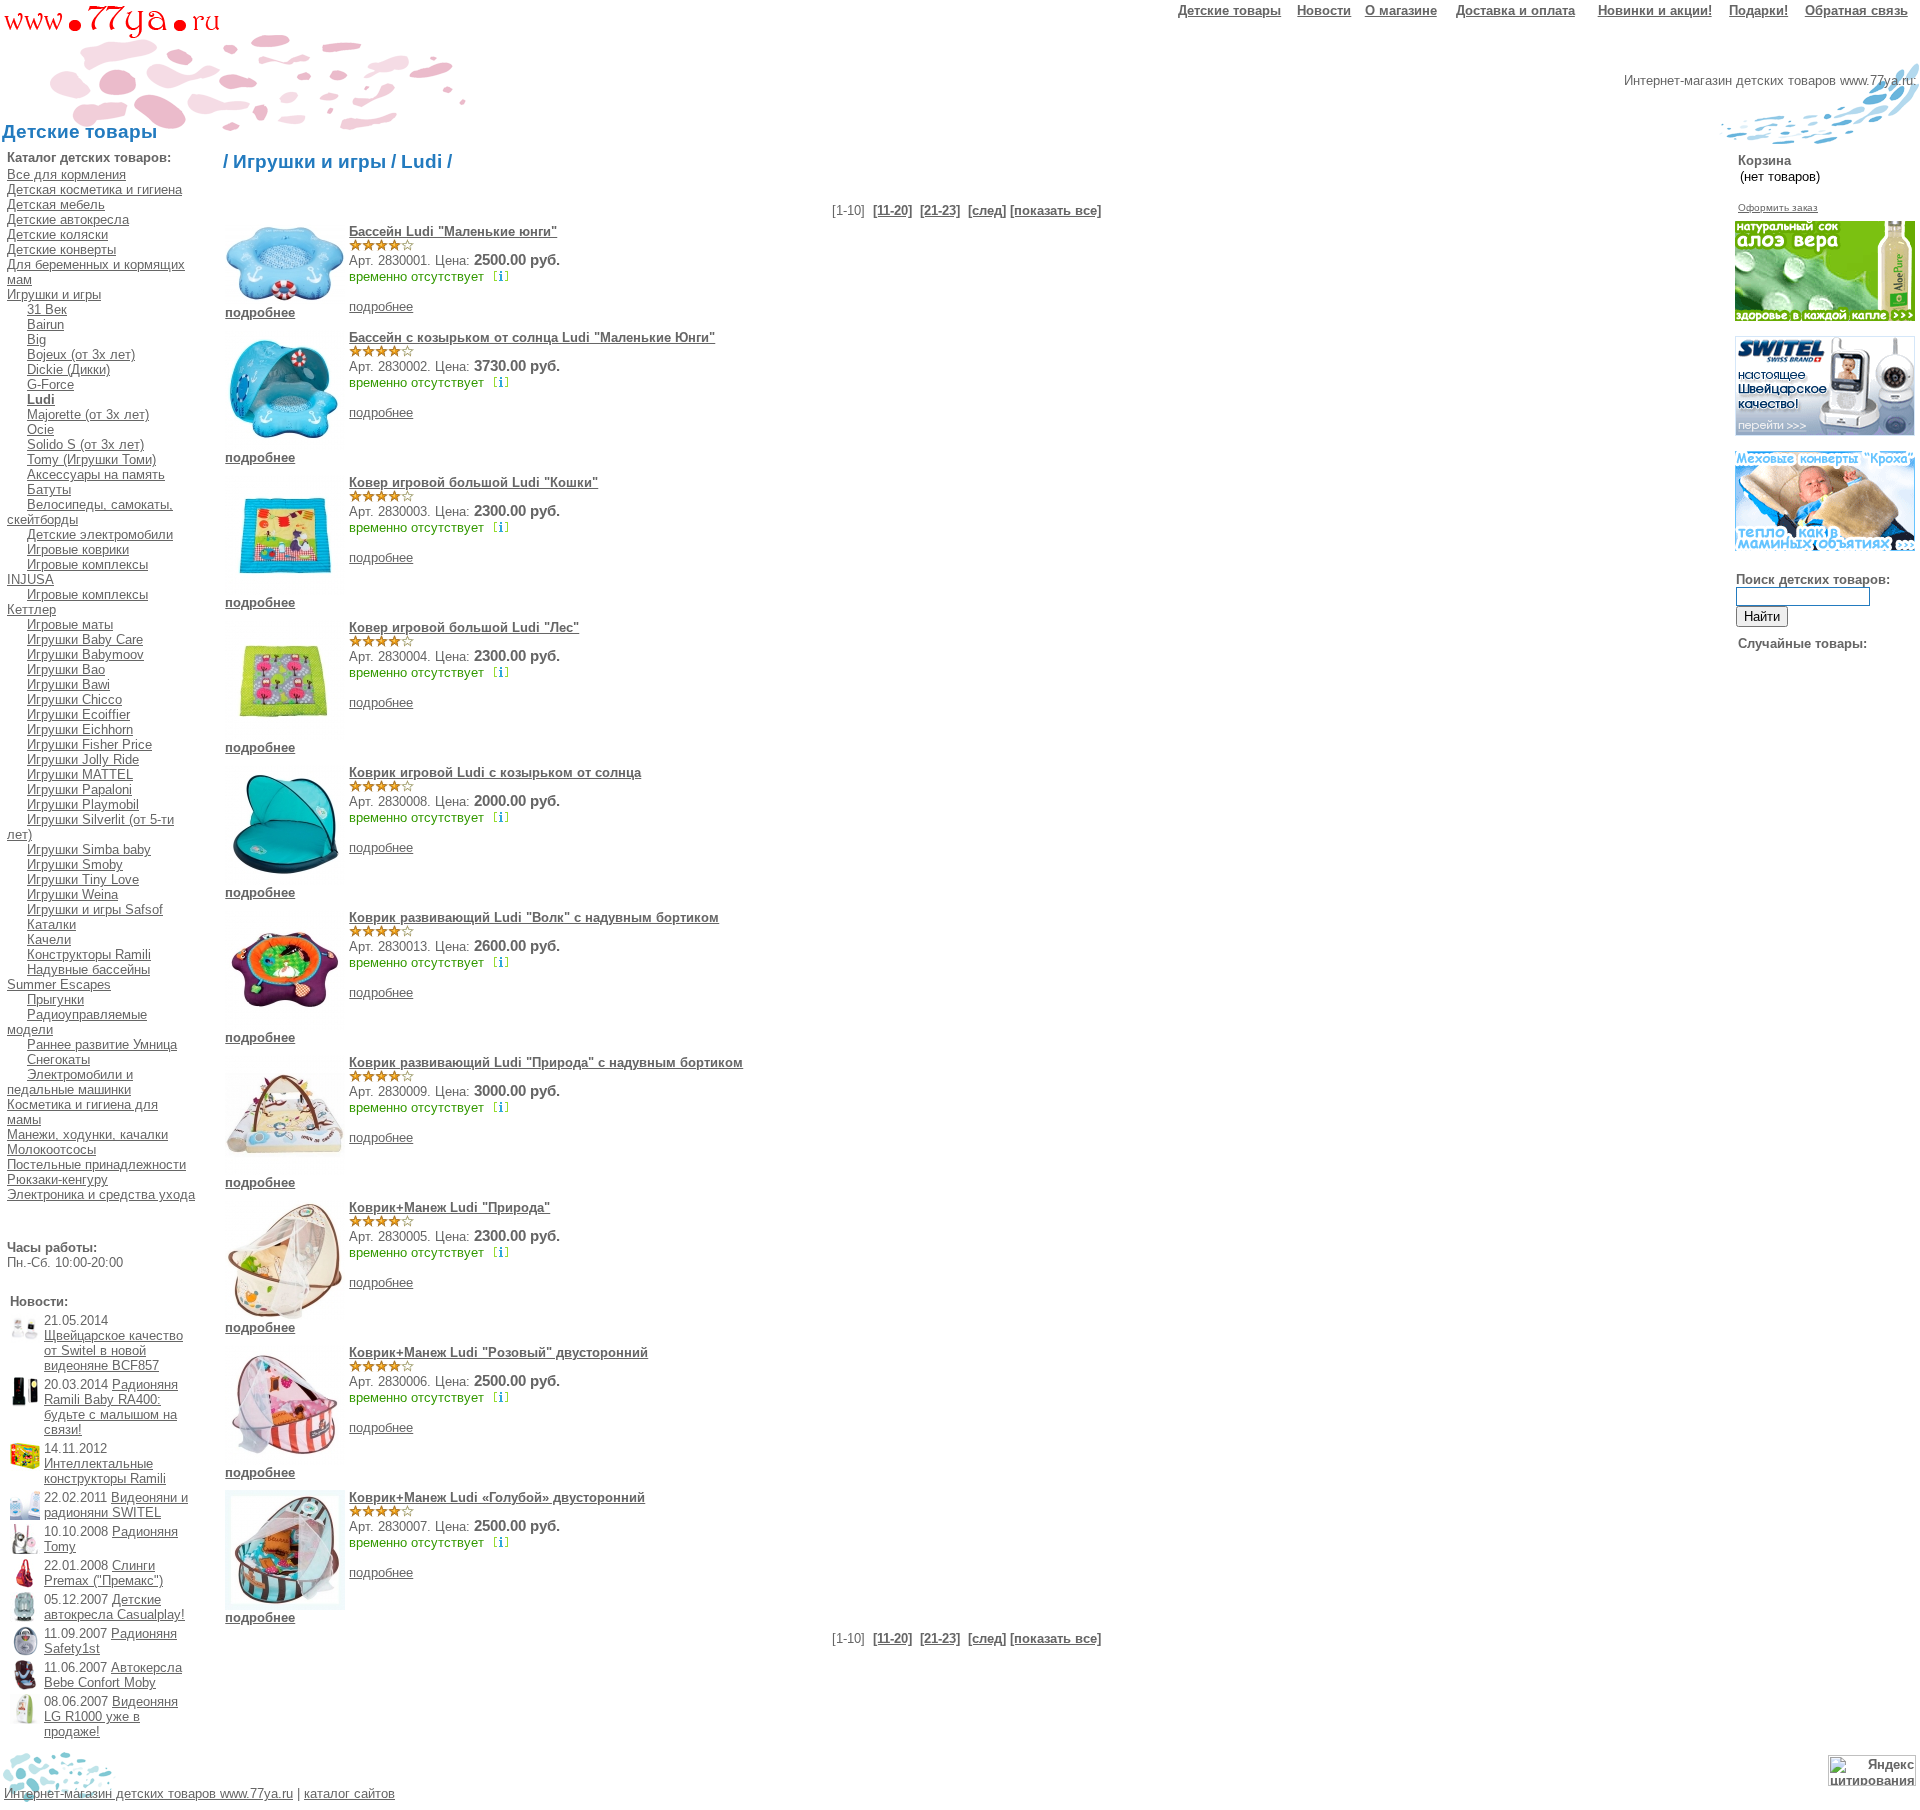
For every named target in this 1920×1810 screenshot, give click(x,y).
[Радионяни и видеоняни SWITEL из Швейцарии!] (1825, 431)
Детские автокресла (68, 219)
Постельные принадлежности (96, 1164)
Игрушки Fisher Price (89, 744)
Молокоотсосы (51, 1149)
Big (36, 339)
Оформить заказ (1778, 207)
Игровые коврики (78, 549)
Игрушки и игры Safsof (95, 909)
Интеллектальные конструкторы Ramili (105, 1471)
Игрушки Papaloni (79, 789)
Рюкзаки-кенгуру (57, 1179)
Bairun (45, 324)
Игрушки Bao (66, 669)
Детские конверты (61, 249)
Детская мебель (56, 204)
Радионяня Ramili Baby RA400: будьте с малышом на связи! (111, 1407)
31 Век (47, 309)
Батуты (49, 489)
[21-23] (940, 210)
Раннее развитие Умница (102, 1044)
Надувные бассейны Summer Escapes (78, 977)
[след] (987, 210)
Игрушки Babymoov (85, 654)
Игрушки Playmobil (83, 804)
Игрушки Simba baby (89, 849)
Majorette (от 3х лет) (88, 414)
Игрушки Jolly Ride (83, 759)
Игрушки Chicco (74, 699)
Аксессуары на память (96, 474)
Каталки (51, 924)
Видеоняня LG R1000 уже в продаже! (111, 1716)
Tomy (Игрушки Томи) (91, 459)
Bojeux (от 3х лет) (81, 354)
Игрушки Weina (72, 894)
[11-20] (892, 210)
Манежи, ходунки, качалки (87, 1134)
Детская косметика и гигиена (94, 189)
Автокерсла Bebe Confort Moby (113, 1675)
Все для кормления (66, 174)
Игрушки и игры (54, 294)
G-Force (50, 384)
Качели (49, 939)
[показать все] (1055, 210)
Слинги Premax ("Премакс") (103, 1573)
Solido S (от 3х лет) (85, 444)
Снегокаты (58, 1059)
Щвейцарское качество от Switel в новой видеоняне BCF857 (113, 1350)
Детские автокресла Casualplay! (114, 1607)
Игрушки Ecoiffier (78, 714)
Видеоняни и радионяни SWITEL (116, 1505)
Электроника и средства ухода (101, 1194)
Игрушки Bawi (68, 684)
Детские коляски (57, 234)
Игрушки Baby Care (85, 639)
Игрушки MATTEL (80, 774)
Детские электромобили (100, 534)
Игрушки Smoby (75, 864)
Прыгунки (55, 999)
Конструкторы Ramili (89, 954)
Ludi (421, 161)
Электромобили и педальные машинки (70, 1082)
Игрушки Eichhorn (80, 729)
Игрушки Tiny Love (83, 879)
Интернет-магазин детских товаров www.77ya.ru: (1770, 80)
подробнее (260, 312)
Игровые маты (70, 624)
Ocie (40, 429)
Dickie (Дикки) (68, 369)
